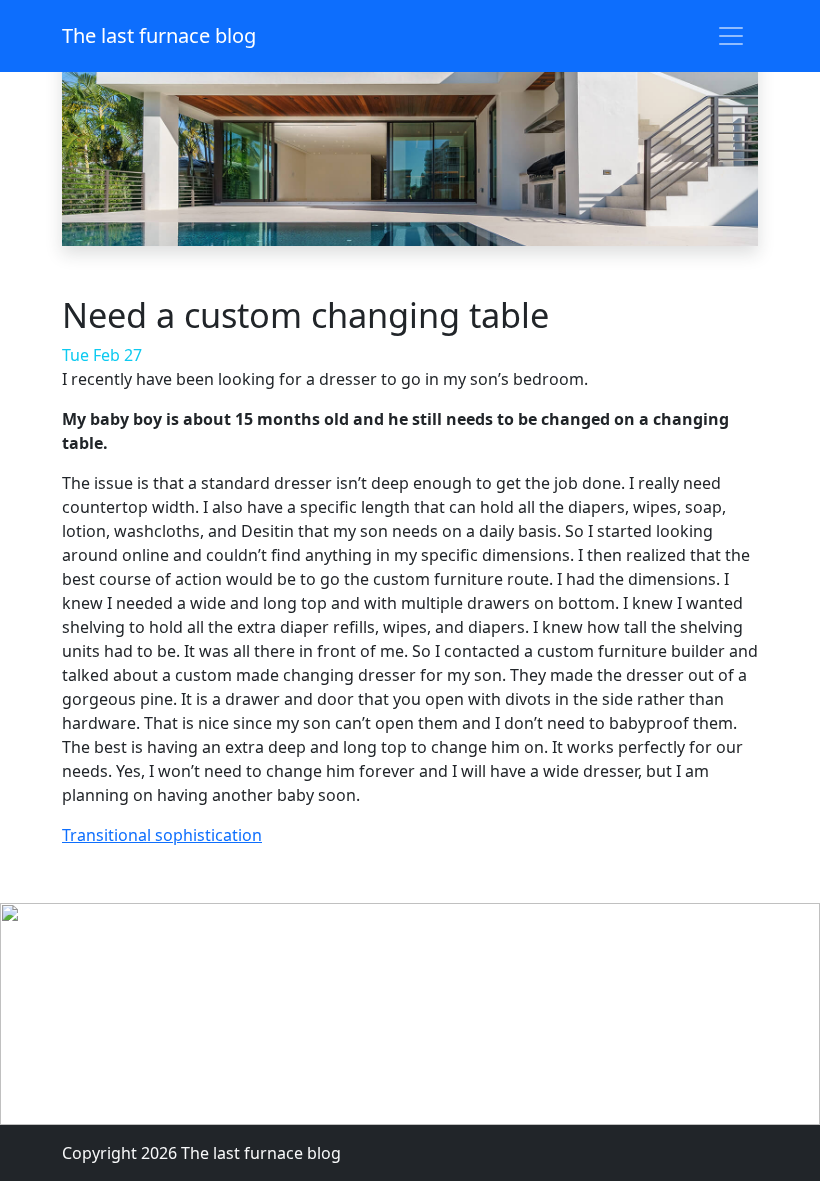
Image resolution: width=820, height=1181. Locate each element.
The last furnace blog (159, 35)
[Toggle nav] (731, 36)
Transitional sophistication (162, 835)
